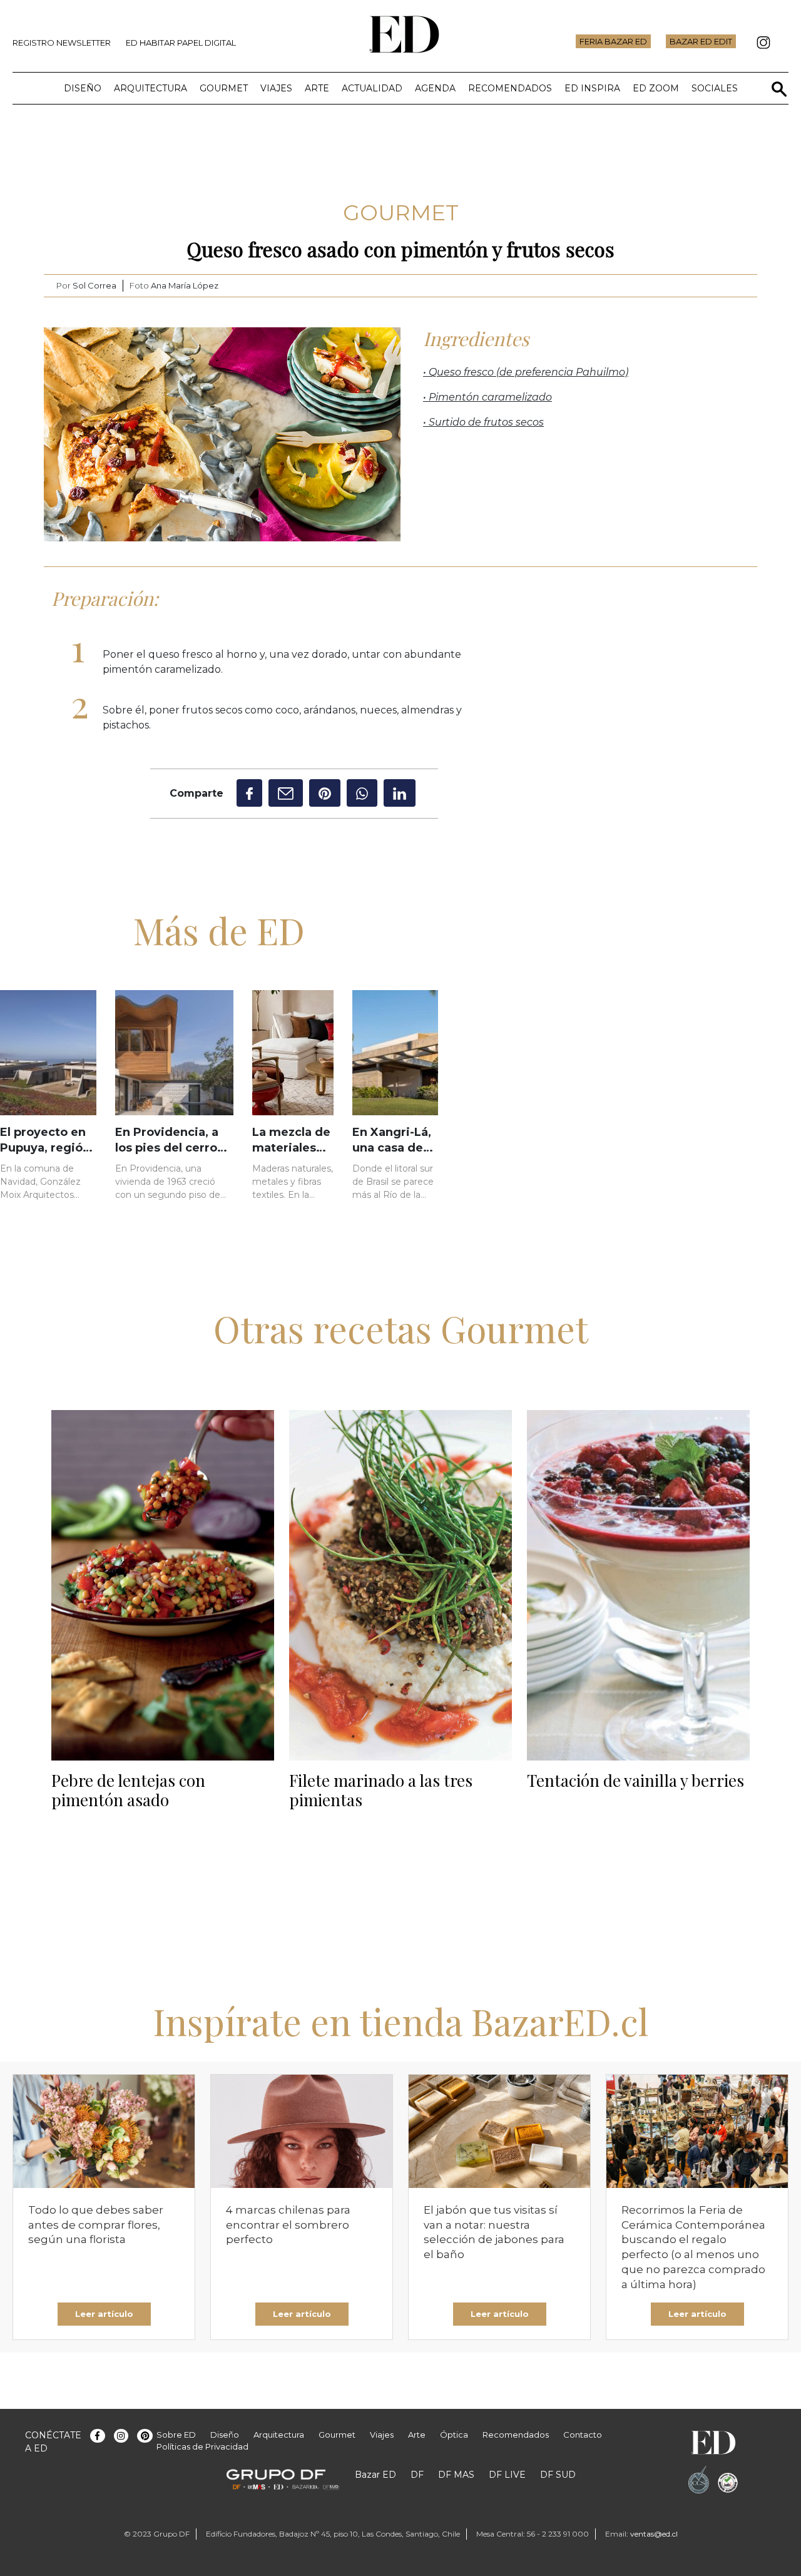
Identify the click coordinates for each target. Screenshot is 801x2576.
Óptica (454, 2435)
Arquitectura (151, 88)
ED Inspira (592, 88)
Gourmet (224, 88)
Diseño (83, 88)
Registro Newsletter (62, 43)
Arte (317, 88)
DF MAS (456, 2475)
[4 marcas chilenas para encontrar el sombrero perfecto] (302, 2131)
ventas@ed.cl (654, 2534)
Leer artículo (104, 2314)
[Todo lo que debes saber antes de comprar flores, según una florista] (104, 2131)
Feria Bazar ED (613, 41)
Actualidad (372, 88)
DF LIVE (507, 2475)
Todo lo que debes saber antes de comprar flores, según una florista (96, 2225)
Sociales (715, 88)
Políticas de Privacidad (202, 2446)
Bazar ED (375, 2475)
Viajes (276, 88)
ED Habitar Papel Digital (181, 43)
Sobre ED (176, 2435)
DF (417, 2475)
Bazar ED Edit (701, 41)
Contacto (583, 2435)
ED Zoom (656, 88)
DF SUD (558, 2475)
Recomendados (510, 88)
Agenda (435, 88)
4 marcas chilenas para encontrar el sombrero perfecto (288, 2225)
